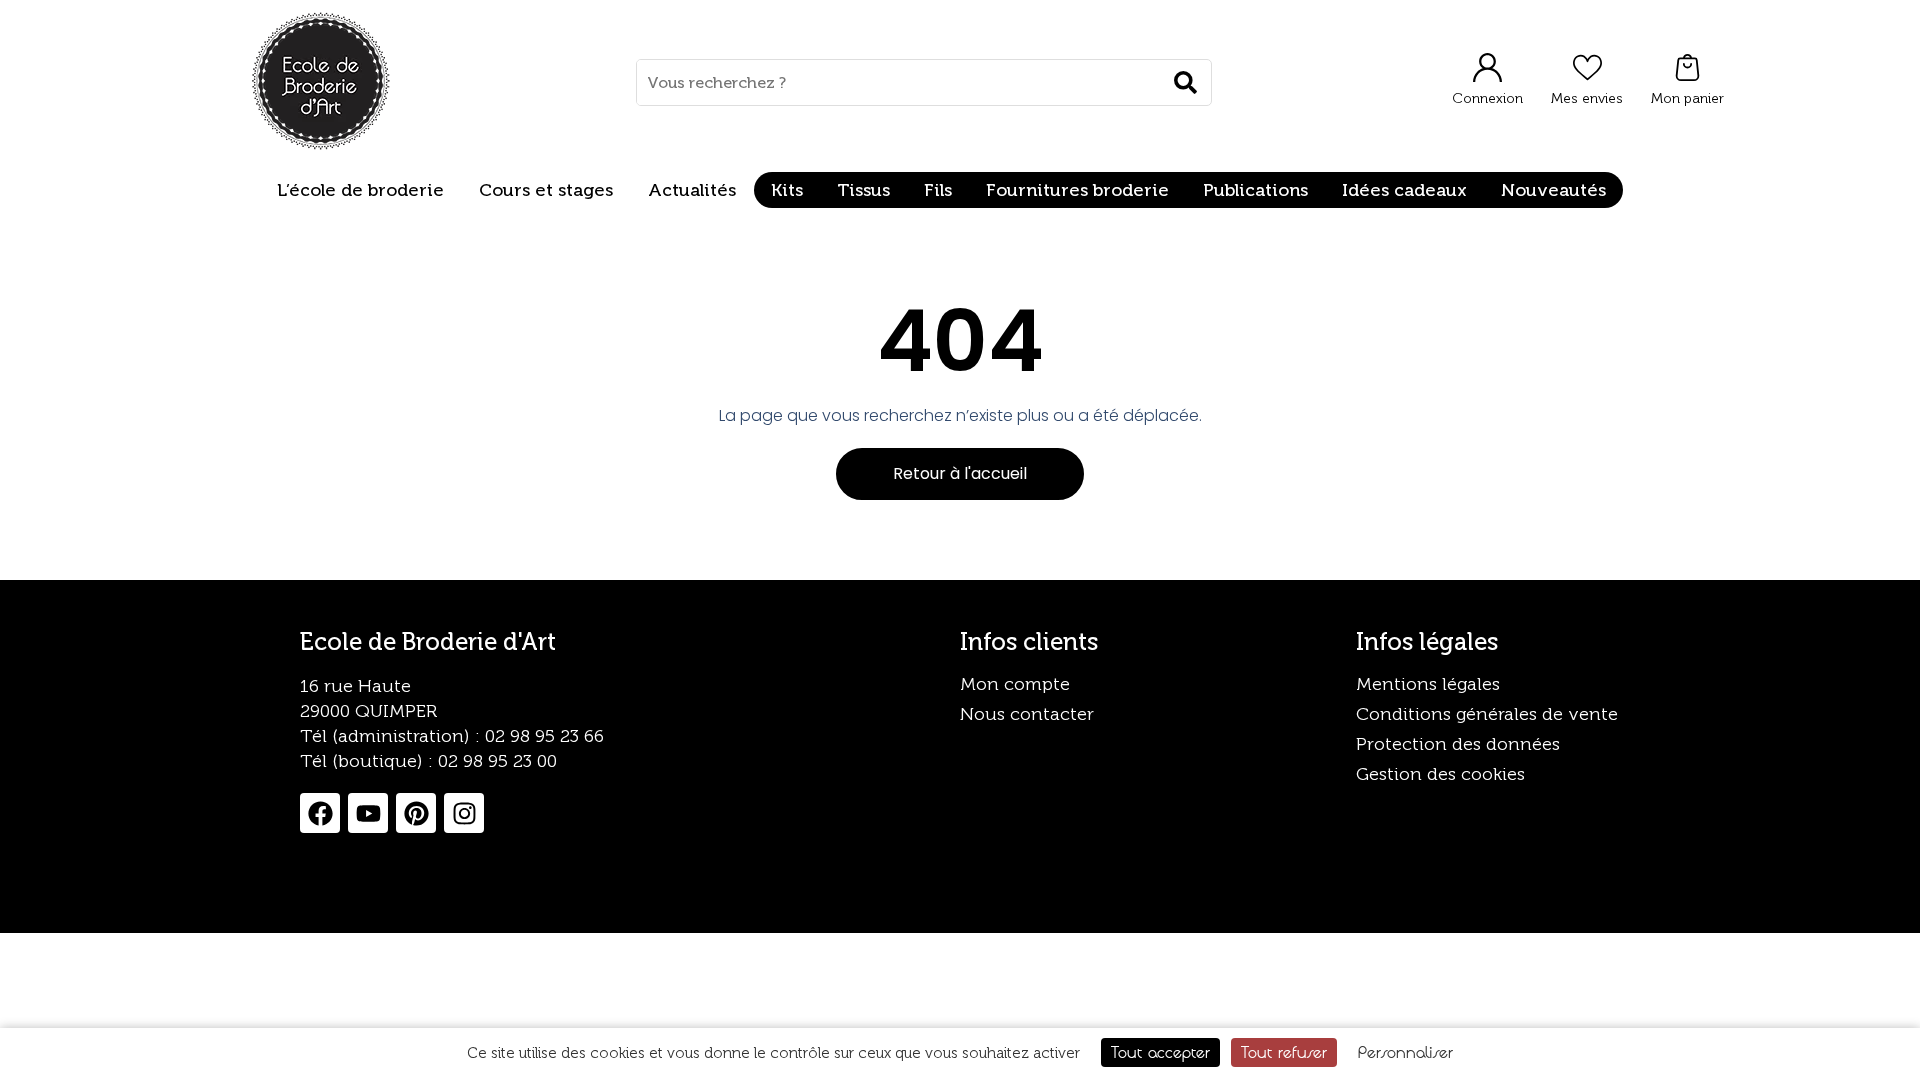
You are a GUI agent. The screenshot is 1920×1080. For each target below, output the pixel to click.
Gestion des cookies (1440, 774)
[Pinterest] (416, 813)
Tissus (863, 190)
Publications (1255, 190)
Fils (938, 190)
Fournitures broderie (1077, 190)
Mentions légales (1428, 684)
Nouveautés (1553, 190)
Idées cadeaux (1404, 190)
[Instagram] (464, 813)
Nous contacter (1027, 714)
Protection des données (1458, 744)
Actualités (692, 190)
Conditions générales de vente (1487, 714)
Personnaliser (1405, 1052)
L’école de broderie (360, 190)
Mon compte (1015, 684)
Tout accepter (1160, 1052)
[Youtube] (368, 813)
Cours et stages (546, 190)
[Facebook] (320, 813)
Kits (787, 190)
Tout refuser (1284, 1052)
